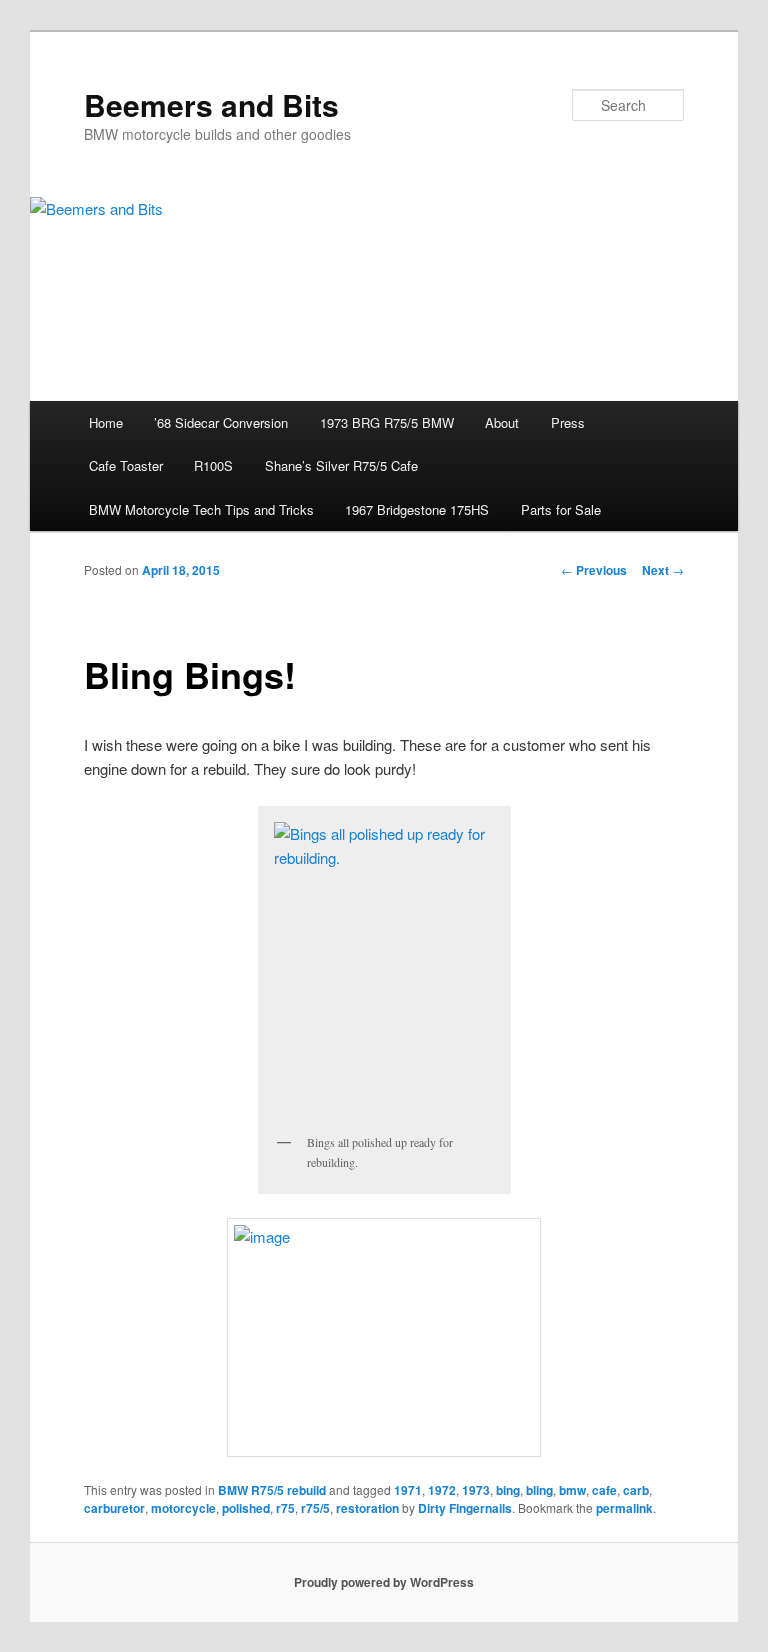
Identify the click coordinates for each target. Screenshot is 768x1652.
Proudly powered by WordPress (384, 1582)
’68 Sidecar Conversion (221, 422)
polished (246, 1508)
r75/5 (315, 1508)
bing (508, 1490)
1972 (442, 1490)
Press (568, 422)
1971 (408, 1490)
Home (106, 422)
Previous (594, 570)
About (502, 422)
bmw (572, 1490)
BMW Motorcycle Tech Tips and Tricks (201, 509)
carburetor (114, 1508)
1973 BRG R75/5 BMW (387, 422)
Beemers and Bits (211, 104)
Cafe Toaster (126, 465)
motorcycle (183, 1508)
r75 (285, 1508)
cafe (604, 1490)
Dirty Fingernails (465, 1508)
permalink (624, 1508)
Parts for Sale (561, 509)
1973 (476, 1490)
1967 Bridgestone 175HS (417, 509)
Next (663, 570)
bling (539, 1490)
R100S (213, 465)
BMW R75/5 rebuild (272, 1490)
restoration (367, 1508)
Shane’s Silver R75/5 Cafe (341, 465)
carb (636, 1490)
